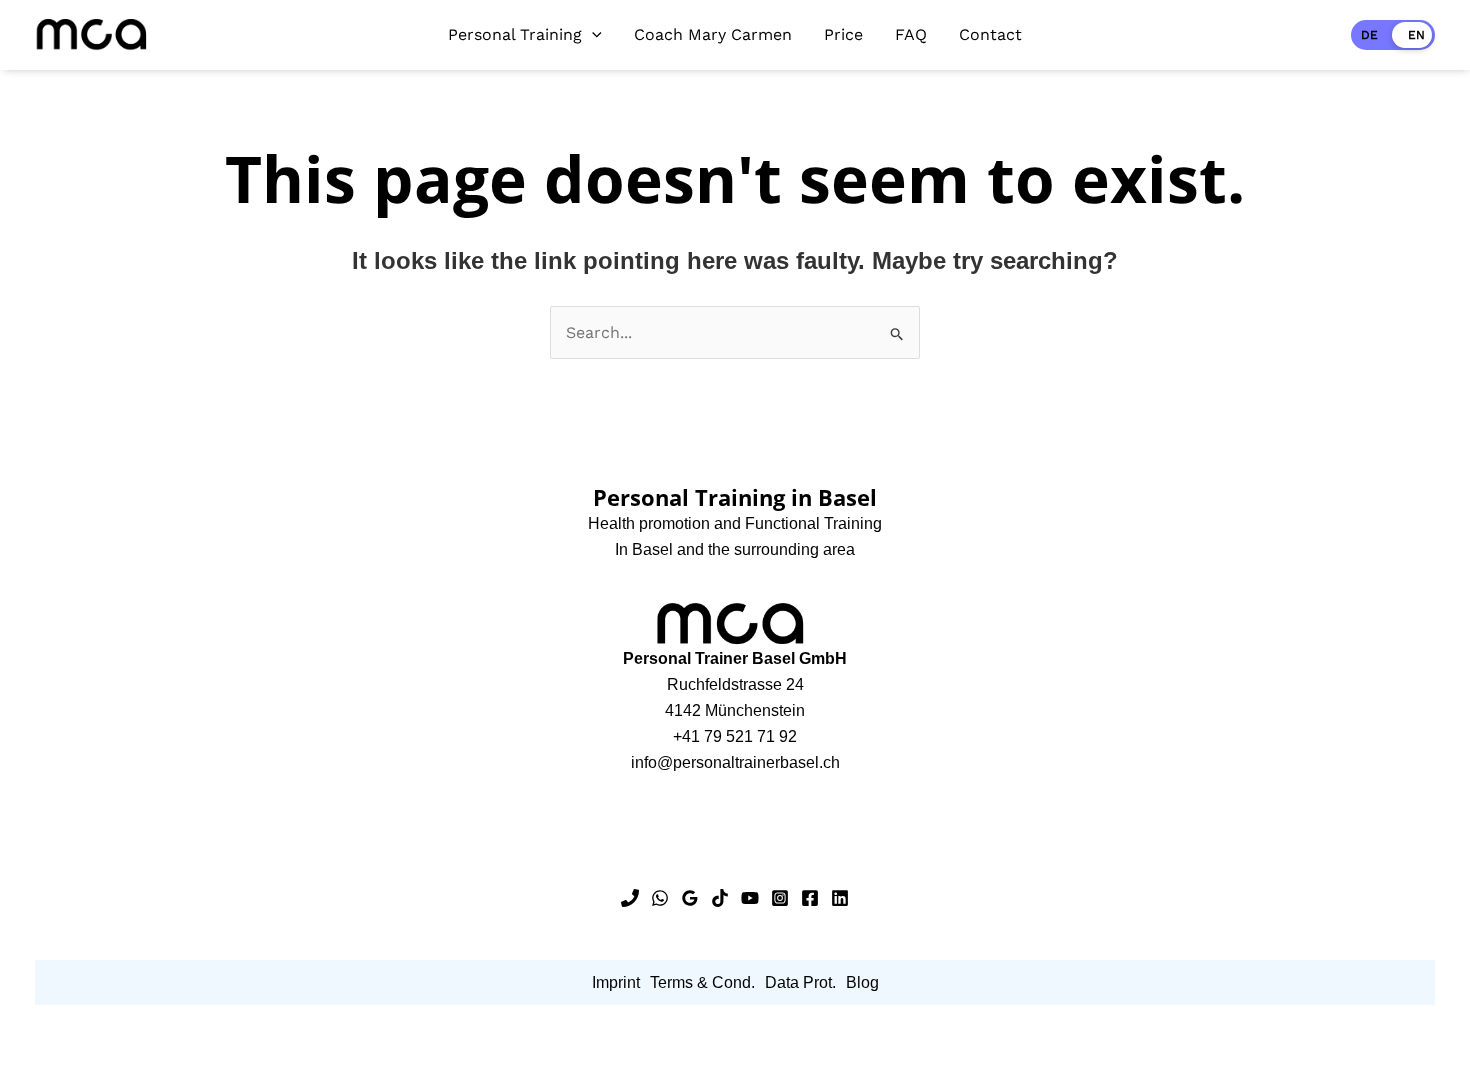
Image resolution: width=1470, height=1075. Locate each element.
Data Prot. (800, 982)
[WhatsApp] (660, 898)
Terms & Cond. (702, 982)
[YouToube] (750, 898)
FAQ (911, 34)
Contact (990, 34)
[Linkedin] (840, 898)
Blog (862, 982)
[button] (592, 35)
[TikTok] (720, 898)
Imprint (616, 982)
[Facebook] (810, 898)
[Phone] (630, 898)
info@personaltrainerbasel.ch (735, 762)
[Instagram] (780, 898)
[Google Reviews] (690, 898)
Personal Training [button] (515, 34)
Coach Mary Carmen (713, 34)
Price (843, 34)
